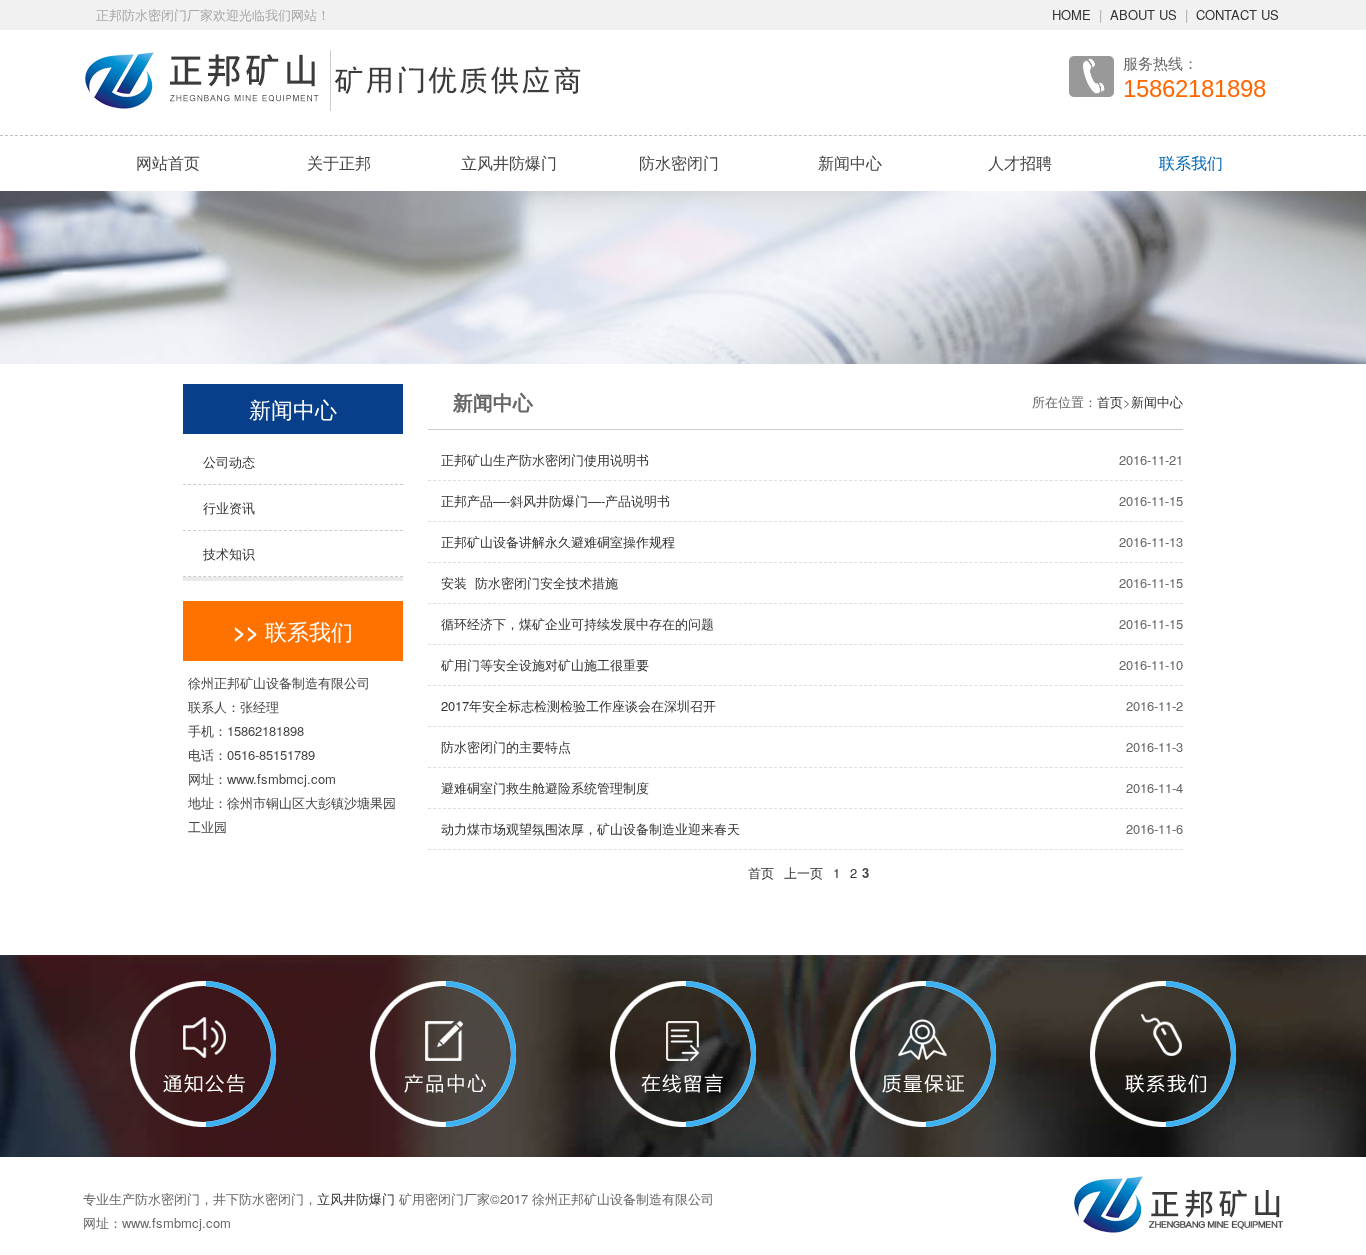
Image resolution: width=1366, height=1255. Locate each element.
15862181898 (1194, 89)
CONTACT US (1237, 14)
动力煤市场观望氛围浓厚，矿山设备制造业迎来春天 (590, 828)
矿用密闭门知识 (850, 280)
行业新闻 (850, 244)
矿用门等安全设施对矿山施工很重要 (545, 664)
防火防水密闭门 (679, 280)
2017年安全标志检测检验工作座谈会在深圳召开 (578, 705)
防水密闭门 (679, 162)
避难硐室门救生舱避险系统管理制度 (545, 787)
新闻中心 (850, 162)
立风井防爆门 (509, 162)
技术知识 (229, 553)
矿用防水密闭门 (679, 244)
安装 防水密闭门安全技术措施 (529, 582)
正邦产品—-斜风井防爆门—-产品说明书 (555, 500)
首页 (1110, 401)
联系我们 (1191, 162)
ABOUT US (1143, 14)
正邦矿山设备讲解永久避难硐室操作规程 (558, 541)
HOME (1071, 14)
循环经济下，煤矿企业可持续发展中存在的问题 (577, 623)
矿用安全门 (679, 352)
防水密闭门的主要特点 (506, 746)
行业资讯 (229, 507)
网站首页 (168, 162)
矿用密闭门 (679, 208)
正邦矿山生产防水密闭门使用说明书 (545, 459)
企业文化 (309, 208)
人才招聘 (309, 244)
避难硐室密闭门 (679, 316)
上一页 (803, 872)
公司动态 (229, 461)
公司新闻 (850, 208)
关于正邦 (339, 162)
